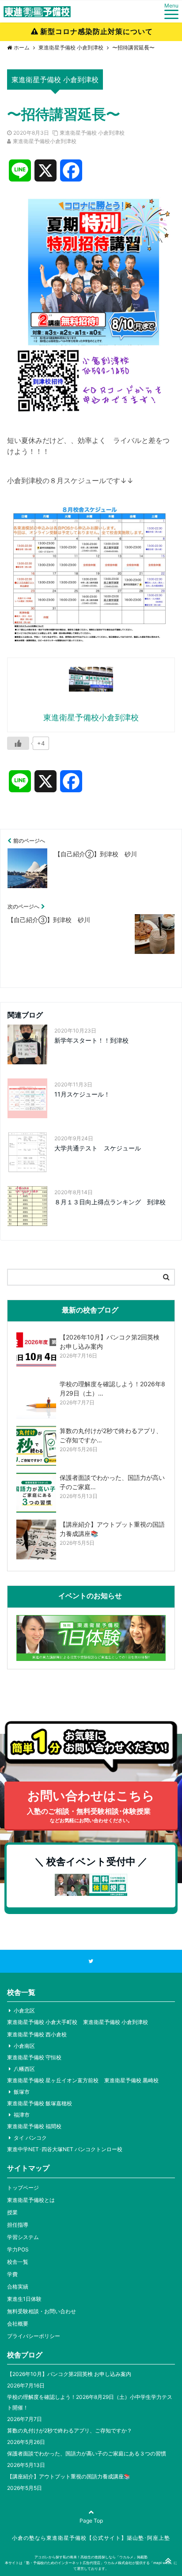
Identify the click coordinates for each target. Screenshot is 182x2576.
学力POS (18, 2249)
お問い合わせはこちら (91, 1806)
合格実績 (18, 2287)
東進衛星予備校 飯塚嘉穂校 (40, 2103)
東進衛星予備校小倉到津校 (45, 141)
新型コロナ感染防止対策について (97, 31)
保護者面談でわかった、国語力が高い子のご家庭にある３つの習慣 (87, 2453)
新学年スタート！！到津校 (91, 1040)
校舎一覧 (18, 2262)
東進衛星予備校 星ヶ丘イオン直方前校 (53, 2080)
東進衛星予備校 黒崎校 (131, 2080)
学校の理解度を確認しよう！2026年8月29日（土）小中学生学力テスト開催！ (90, 2402)
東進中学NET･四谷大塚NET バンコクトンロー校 (65, 2149)
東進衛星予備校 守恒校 (34, 2057)
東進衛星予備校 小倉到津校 (92, 133)
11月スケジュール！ (82, 1094)
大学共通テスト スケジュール (98, 1148)
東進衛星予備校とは (31, 2200)
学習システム (23, 2237)
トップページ (23, 2188)
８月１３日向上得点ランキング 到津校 (110, 1202)
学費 (12, 2274)
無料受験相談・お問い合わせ (42, 2311)
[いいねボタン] (18, 743)
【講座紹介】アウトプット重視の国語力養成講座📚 (69, 2476)
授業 (12, 2212)
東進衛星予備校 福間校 (34, 2126)
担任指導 (18, 2225)
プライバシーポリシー (34, 2336)
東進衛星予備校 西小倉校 (37, 2034)
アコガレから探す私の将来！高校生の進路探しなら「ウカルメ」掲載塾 (91, 2557)
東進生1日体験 (24, 2299)
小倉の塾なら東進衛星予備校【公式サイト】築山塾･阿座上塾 (91, 2538)
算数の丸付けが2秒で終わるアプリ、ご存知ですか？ (70, 2430)
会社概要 (18, 2324)
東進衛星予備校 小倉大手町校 (42, 2022)
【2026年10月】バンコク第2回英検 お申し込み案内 (69, 2374)
